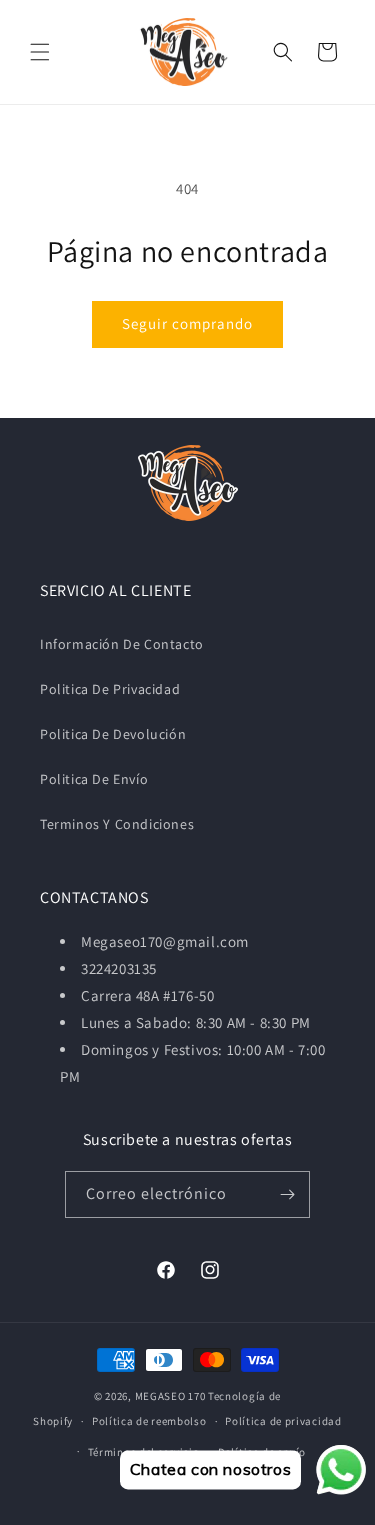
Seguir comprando (187, 323)
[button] (40, 52)
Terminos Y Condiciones (117, 824)
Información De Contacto (122, 644)
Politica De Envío (94, 779)
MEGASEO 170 (170, 1396)
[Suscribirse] (287, 1194)
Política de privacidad (283, 1421)
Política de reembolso (149, 1421)
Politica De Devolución (113, 734)
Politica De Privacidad (110, 689)
